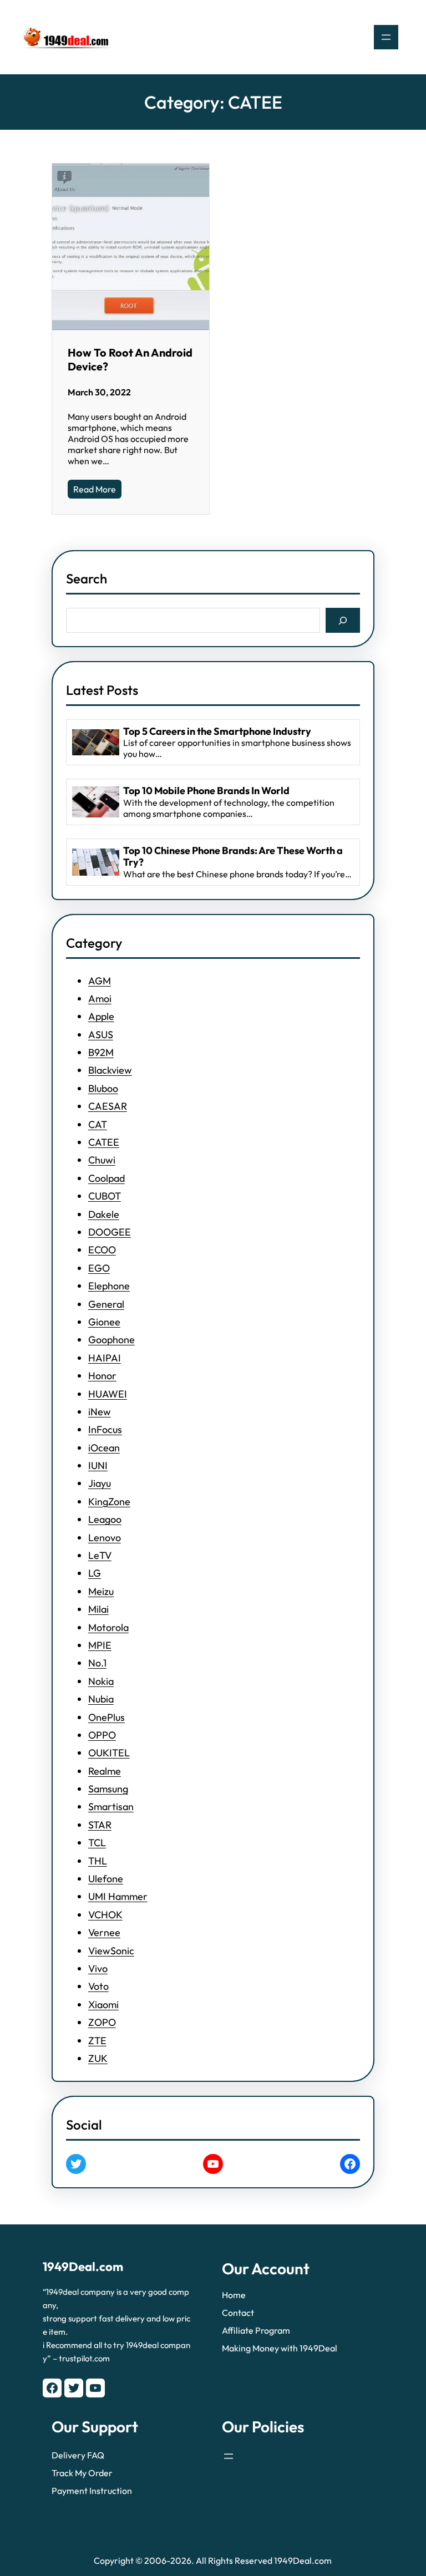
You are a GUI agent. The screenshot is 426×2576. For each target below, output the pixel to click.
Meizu (101, 1591)
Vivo (98, 1968)
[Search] (343, 620)
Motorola (108, 1627)
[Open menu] (386, 37)
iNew (100, 1412)
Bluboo (103, 1088)
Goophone (111, 1340)
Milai (98, 1609)
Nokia (101, 1681)
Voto (98, 1986)
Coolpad (106, 1178)
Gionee (104, 1322)
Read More (95, 489)
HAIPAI (105, 1358)
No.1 (97, 1663)
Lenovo (105, 1538)
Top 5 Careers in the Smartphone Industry (217, 731)
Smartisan (111, 1807)
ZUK (98, 2058)
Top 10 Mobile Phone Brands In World (206, 791)
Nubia (101, 1699)
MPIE (100, 1645)
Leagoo (105, 1519)
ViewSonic (111, 1951)
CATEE (104, 1142)
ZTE (97, 2041)
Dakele (104, 1214)
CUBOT (105, 1196)
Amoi (100, 999)
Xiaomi (103, 2005)
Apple (101, 1016)
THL (98, 1861)
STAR (100, 1825)
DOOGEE (110, 1232)
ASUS (101, 1035)
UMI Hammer (118, 1896)
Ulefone (106, 1879)
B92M (101, 1052)
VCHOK (105, 1915)
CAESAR (108, 1106)
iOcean (104, 1448)
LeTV (100, 1555)
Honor (102, 1376)
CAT (98, 1124)
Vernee (104, 1932)
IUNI (98, 1465)
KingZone (109, 1502)
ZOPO (102, 2022)
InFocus (105, 1429)
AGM (100, 981)
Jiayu (100, 1483)
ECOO (102, 1250)
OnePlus (106, 1717)
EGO (99, 1268)
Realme (105, 1771)
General (106, 1304)
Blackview (110, 1070)
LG (95, 1573)
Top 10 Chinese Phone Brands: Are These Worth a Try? (233, 857)
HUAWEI (108, 1394)
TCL (97, 1843)
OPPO (102, 1735)
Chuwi (102, 1160)
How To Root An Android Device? (130, 359)
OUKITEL (109, 1753)
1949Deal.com (83, 2267)
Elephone (109, 1286)
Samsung (108, 1789)
